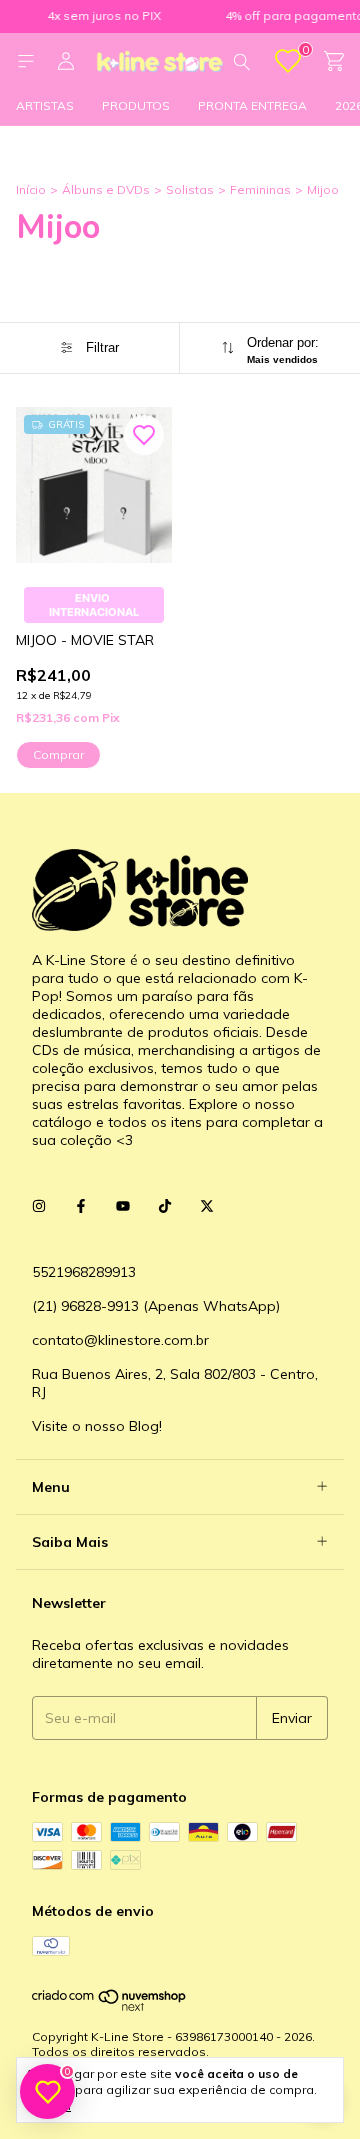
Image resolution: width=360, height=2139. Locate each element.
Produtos (136, 105)
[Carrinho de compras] (334, 61)
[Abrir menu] (26, 61)
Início (31, 189)
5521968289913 (84, 1272)
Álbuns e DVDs (106, 189)
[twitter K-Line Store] (207, 1206)
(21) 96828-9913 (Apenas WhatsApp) (156, 1306)
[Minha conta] (66, 62)
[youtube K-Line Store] (123, 1206)
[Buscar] (242, 61)
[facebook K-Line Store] (81, 1206)
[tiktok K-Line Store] (165, 1206)
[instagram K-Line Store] (39, 1206)
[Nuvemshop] (109, 2007)
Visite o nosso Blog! (97, 1426)
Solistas (190, 189)
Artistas (45, 105)
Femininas (260, 189)
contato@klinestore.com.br (120, 1340)
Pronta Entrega (252, 105)
